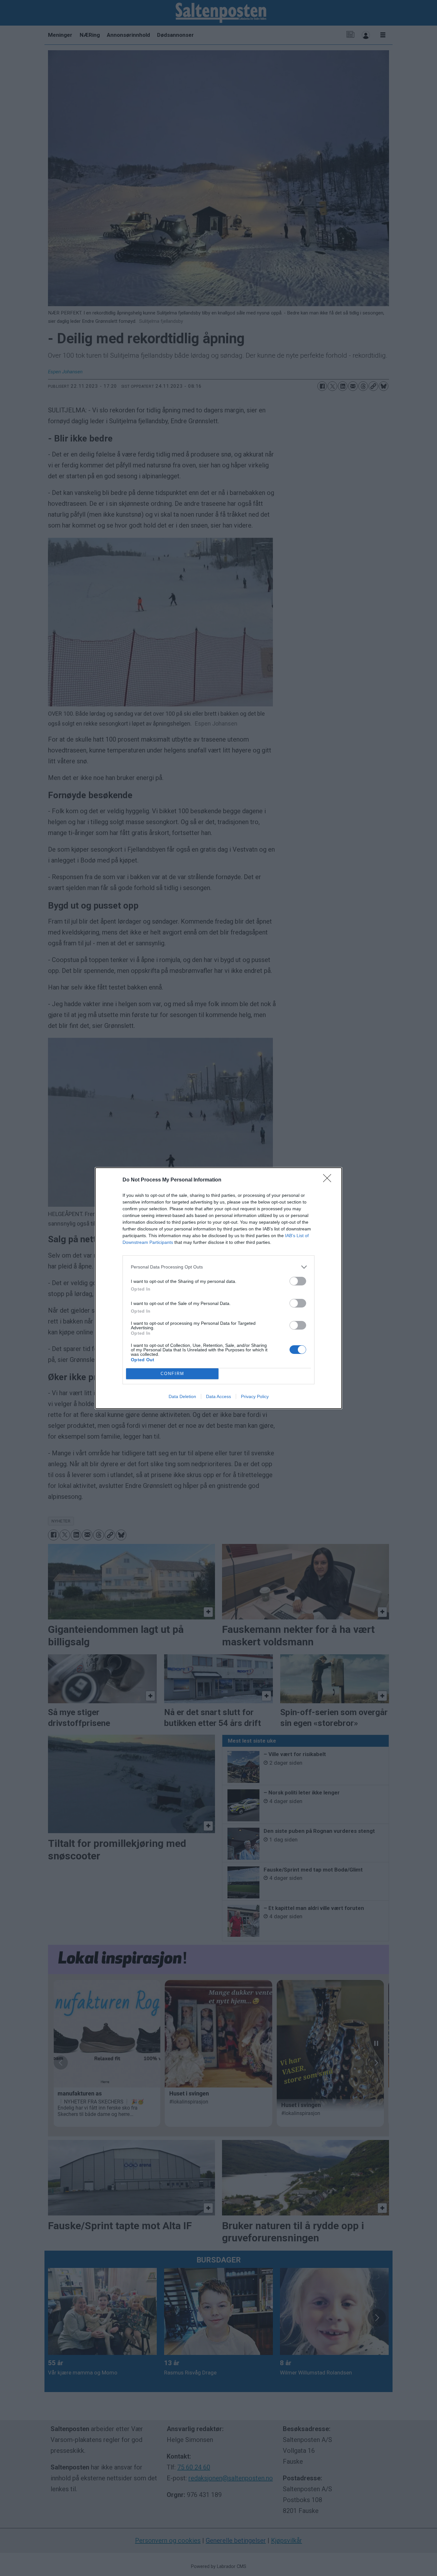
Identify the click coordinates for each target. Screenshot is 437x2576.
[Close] (329, 1180)
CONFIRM (172, 1374)
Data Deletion (182, 1396)
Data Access (219, 1396)
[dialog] (219, 1288)
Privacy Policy (255, 1396)
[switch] (298, 1281)
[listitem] (219, 1267)
